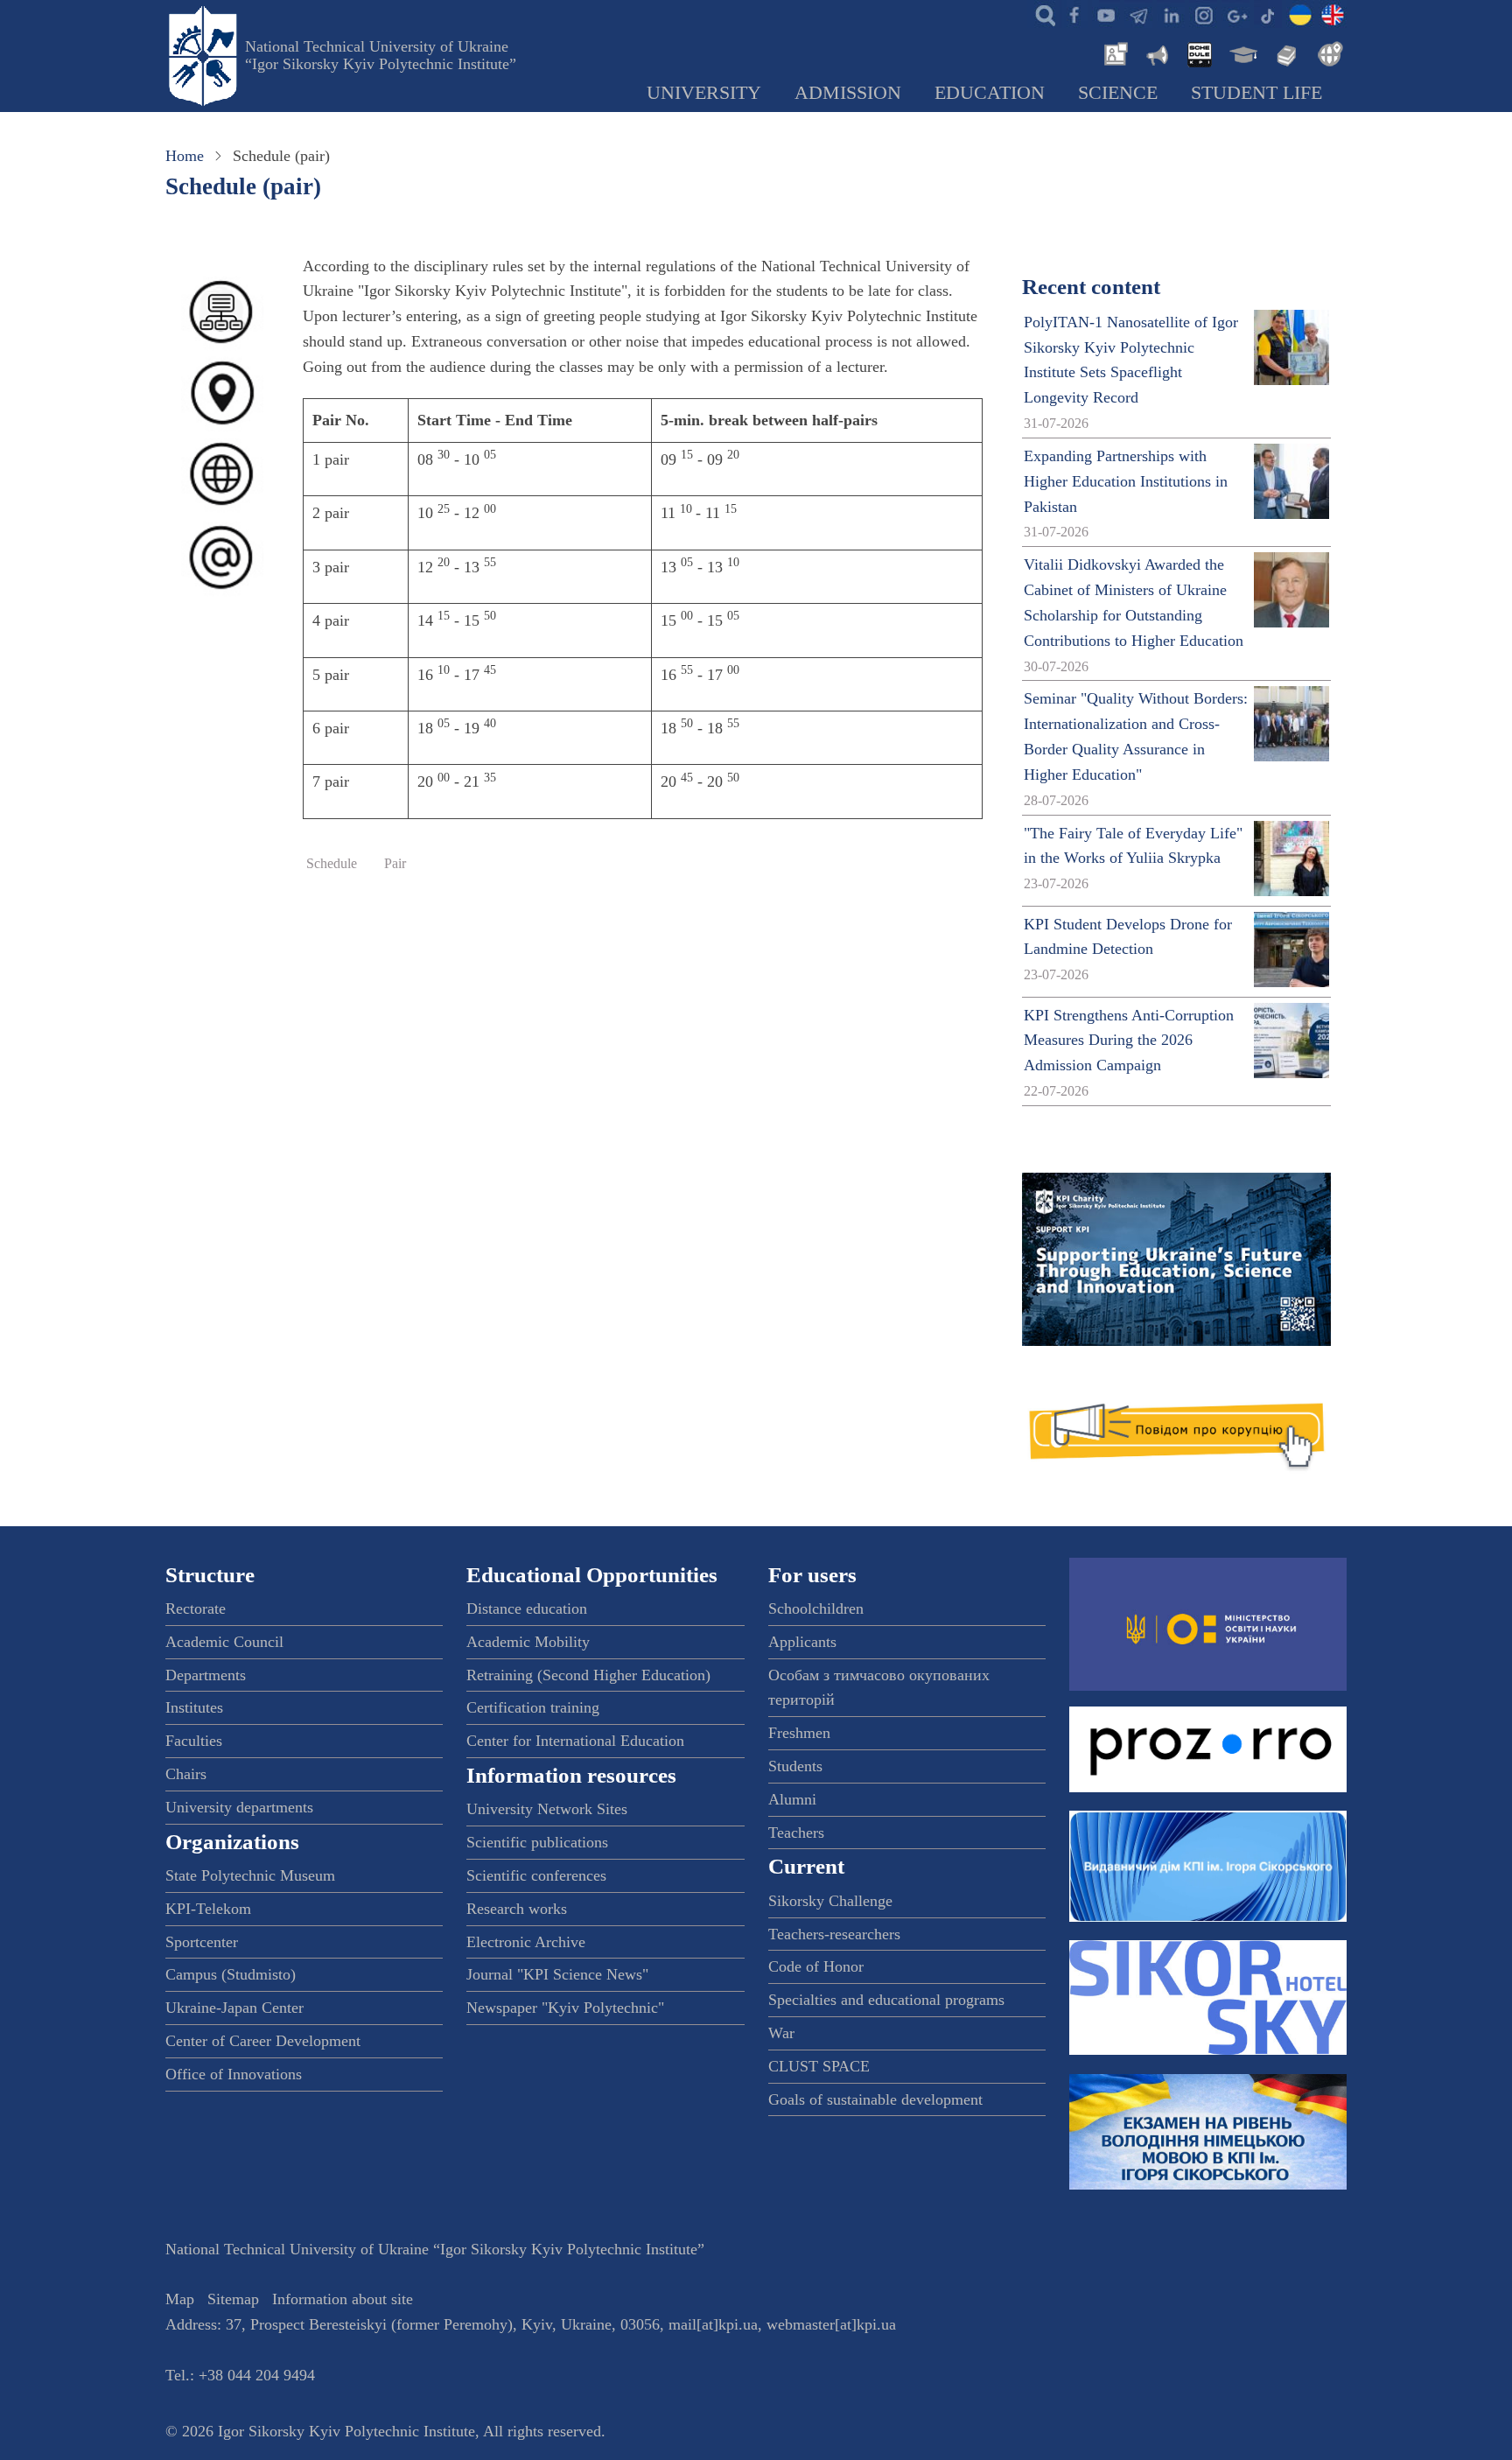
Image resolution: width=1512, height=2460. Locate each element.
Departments (206, 1675)
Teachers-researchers (834, 1934)
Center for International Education (575, 1741)
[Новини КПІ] (1113, 53)
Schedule (332, 864)
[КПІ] (1300, 14)
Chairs (186, 1774)
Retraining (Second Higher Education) (588, 1675)
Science (1118, 93)
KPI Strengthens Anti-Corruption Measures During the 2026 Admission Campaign (1129, 1041)
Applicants (802, 1642)
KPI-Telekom (208, 1909)
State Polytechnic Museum (250, 1875)
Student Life (1256, 93)
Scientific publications (537, 1842)
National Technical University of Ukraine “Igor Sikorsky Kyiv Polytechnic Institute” (381, 55)
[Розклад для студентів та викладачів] (1199, 53)
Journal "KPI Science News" (557, 1974)
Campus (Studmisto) (231, 1974)
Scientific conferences (536, 1875)
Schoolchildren (816, 1608)
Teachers (796, 1833)
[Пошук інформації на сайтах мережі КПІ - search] (1041, 14)
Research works (517, 1909)
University (704, 93)
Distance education (527, 1608)
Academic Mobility (528, 1642)
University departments (239, 1807)
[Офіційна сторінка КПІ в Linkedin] (1171, 14)
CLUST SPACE (819, 2066)
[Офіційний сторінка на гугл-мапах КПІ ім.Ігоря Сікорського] (1235, 14)
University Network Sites (547, 1809)
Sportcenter (202, 1942)
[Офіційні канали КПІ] (1138, 14)
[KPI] (1333, 14)
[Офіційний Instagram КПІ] (1203, 14)
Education (990, 93)
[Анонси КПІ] (1156, 53)
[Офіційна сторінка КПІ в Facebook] (1074, 14)
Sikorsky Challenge (830, 1901)
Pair (395, 864)
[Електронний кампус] (1242, 53)
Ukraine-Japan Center (234, 2008)
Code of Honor (816, 1966)
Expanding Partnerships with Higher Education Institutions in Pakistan (1126, 481)
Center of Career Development (263, 2041)
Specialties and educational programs (886, 2000)
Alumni (792, 1799)
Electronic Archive (526, 1942)
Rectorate (196, 1608)
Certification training (533, 1707)
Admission (848, 93)
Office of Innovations (234, 2074)
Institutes (194, 1707)
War (781, 2033)
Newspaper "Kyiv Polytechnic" (565, 2008)
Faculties (194, 1741)
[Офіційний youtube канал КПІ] (1106, 14)
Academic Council (224, 1642)
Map (180, 2299)
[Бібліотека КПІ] (1284, 53)
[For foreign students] (1327, 53)
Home (185, 156)
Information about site (343, 2299)
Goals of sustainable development (875, 2099)
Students (795, 1766)
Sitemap (233, 2299)
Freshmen (799, 1733)
